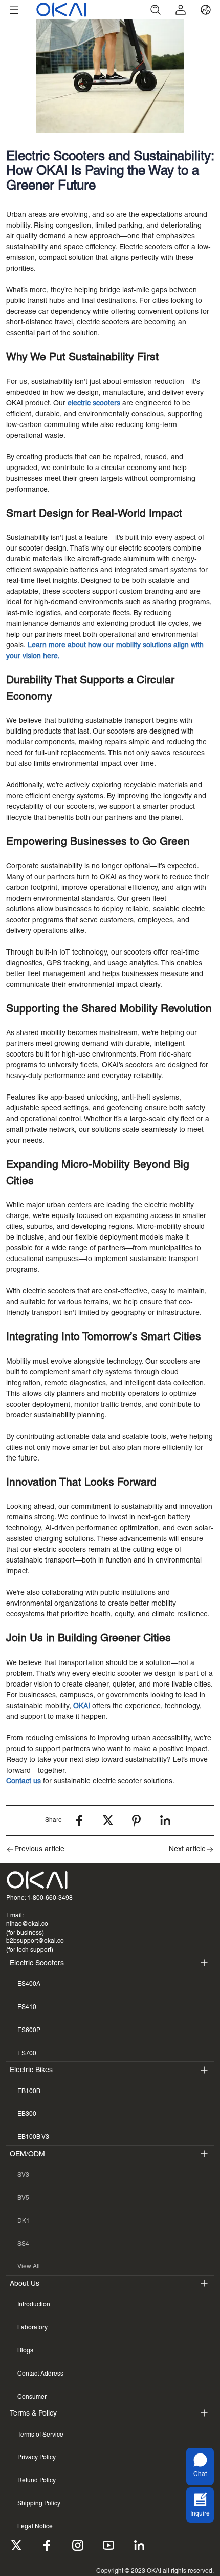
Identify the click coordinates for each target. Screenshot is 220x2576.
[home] (85, 9)
